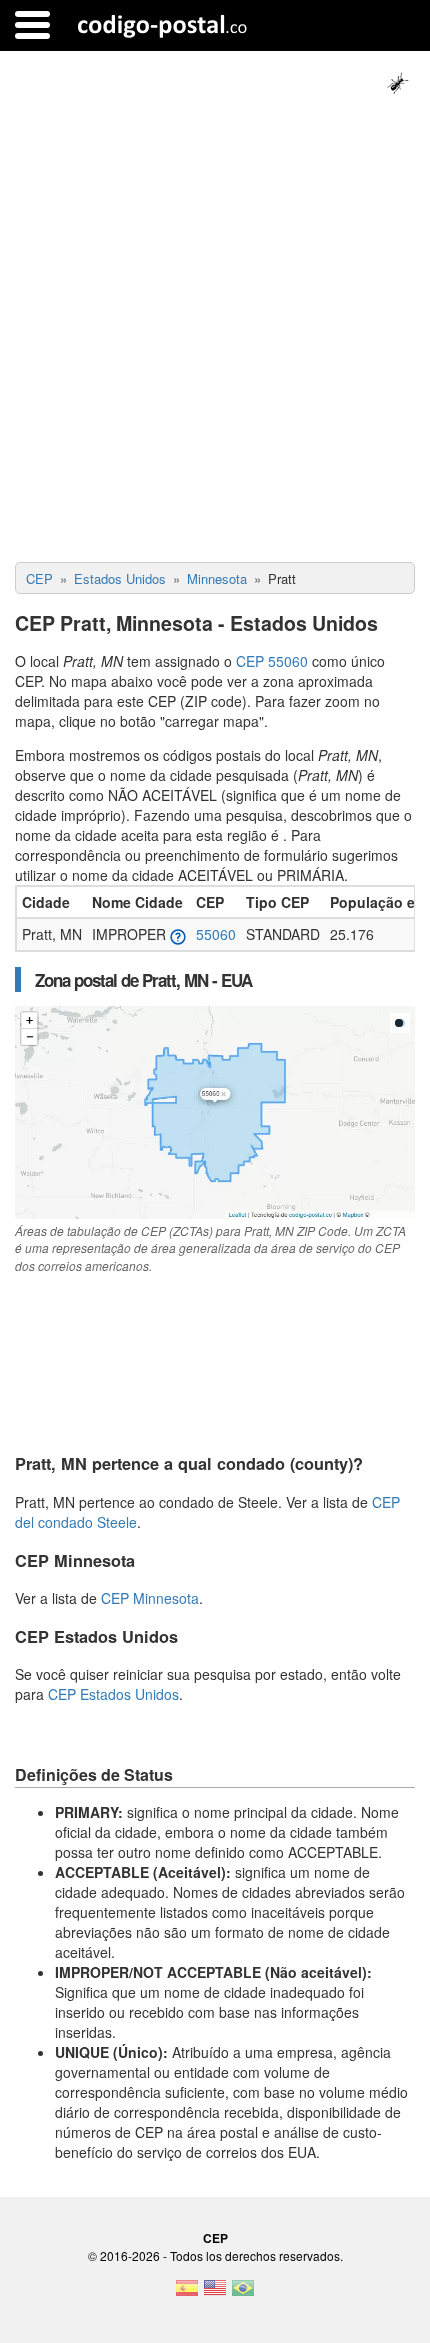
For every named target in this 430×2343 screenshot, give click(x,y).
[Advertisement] (215, 337)
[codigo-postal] (162, 25)
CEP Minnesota (150, 1598)
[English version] (215, 2294)
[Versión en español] (187, 2294)
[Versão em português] (243, 2294)
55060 (216, 934)
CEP (215, 2238)
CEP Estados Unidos (113, 1694)
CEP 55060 (272, 661)
